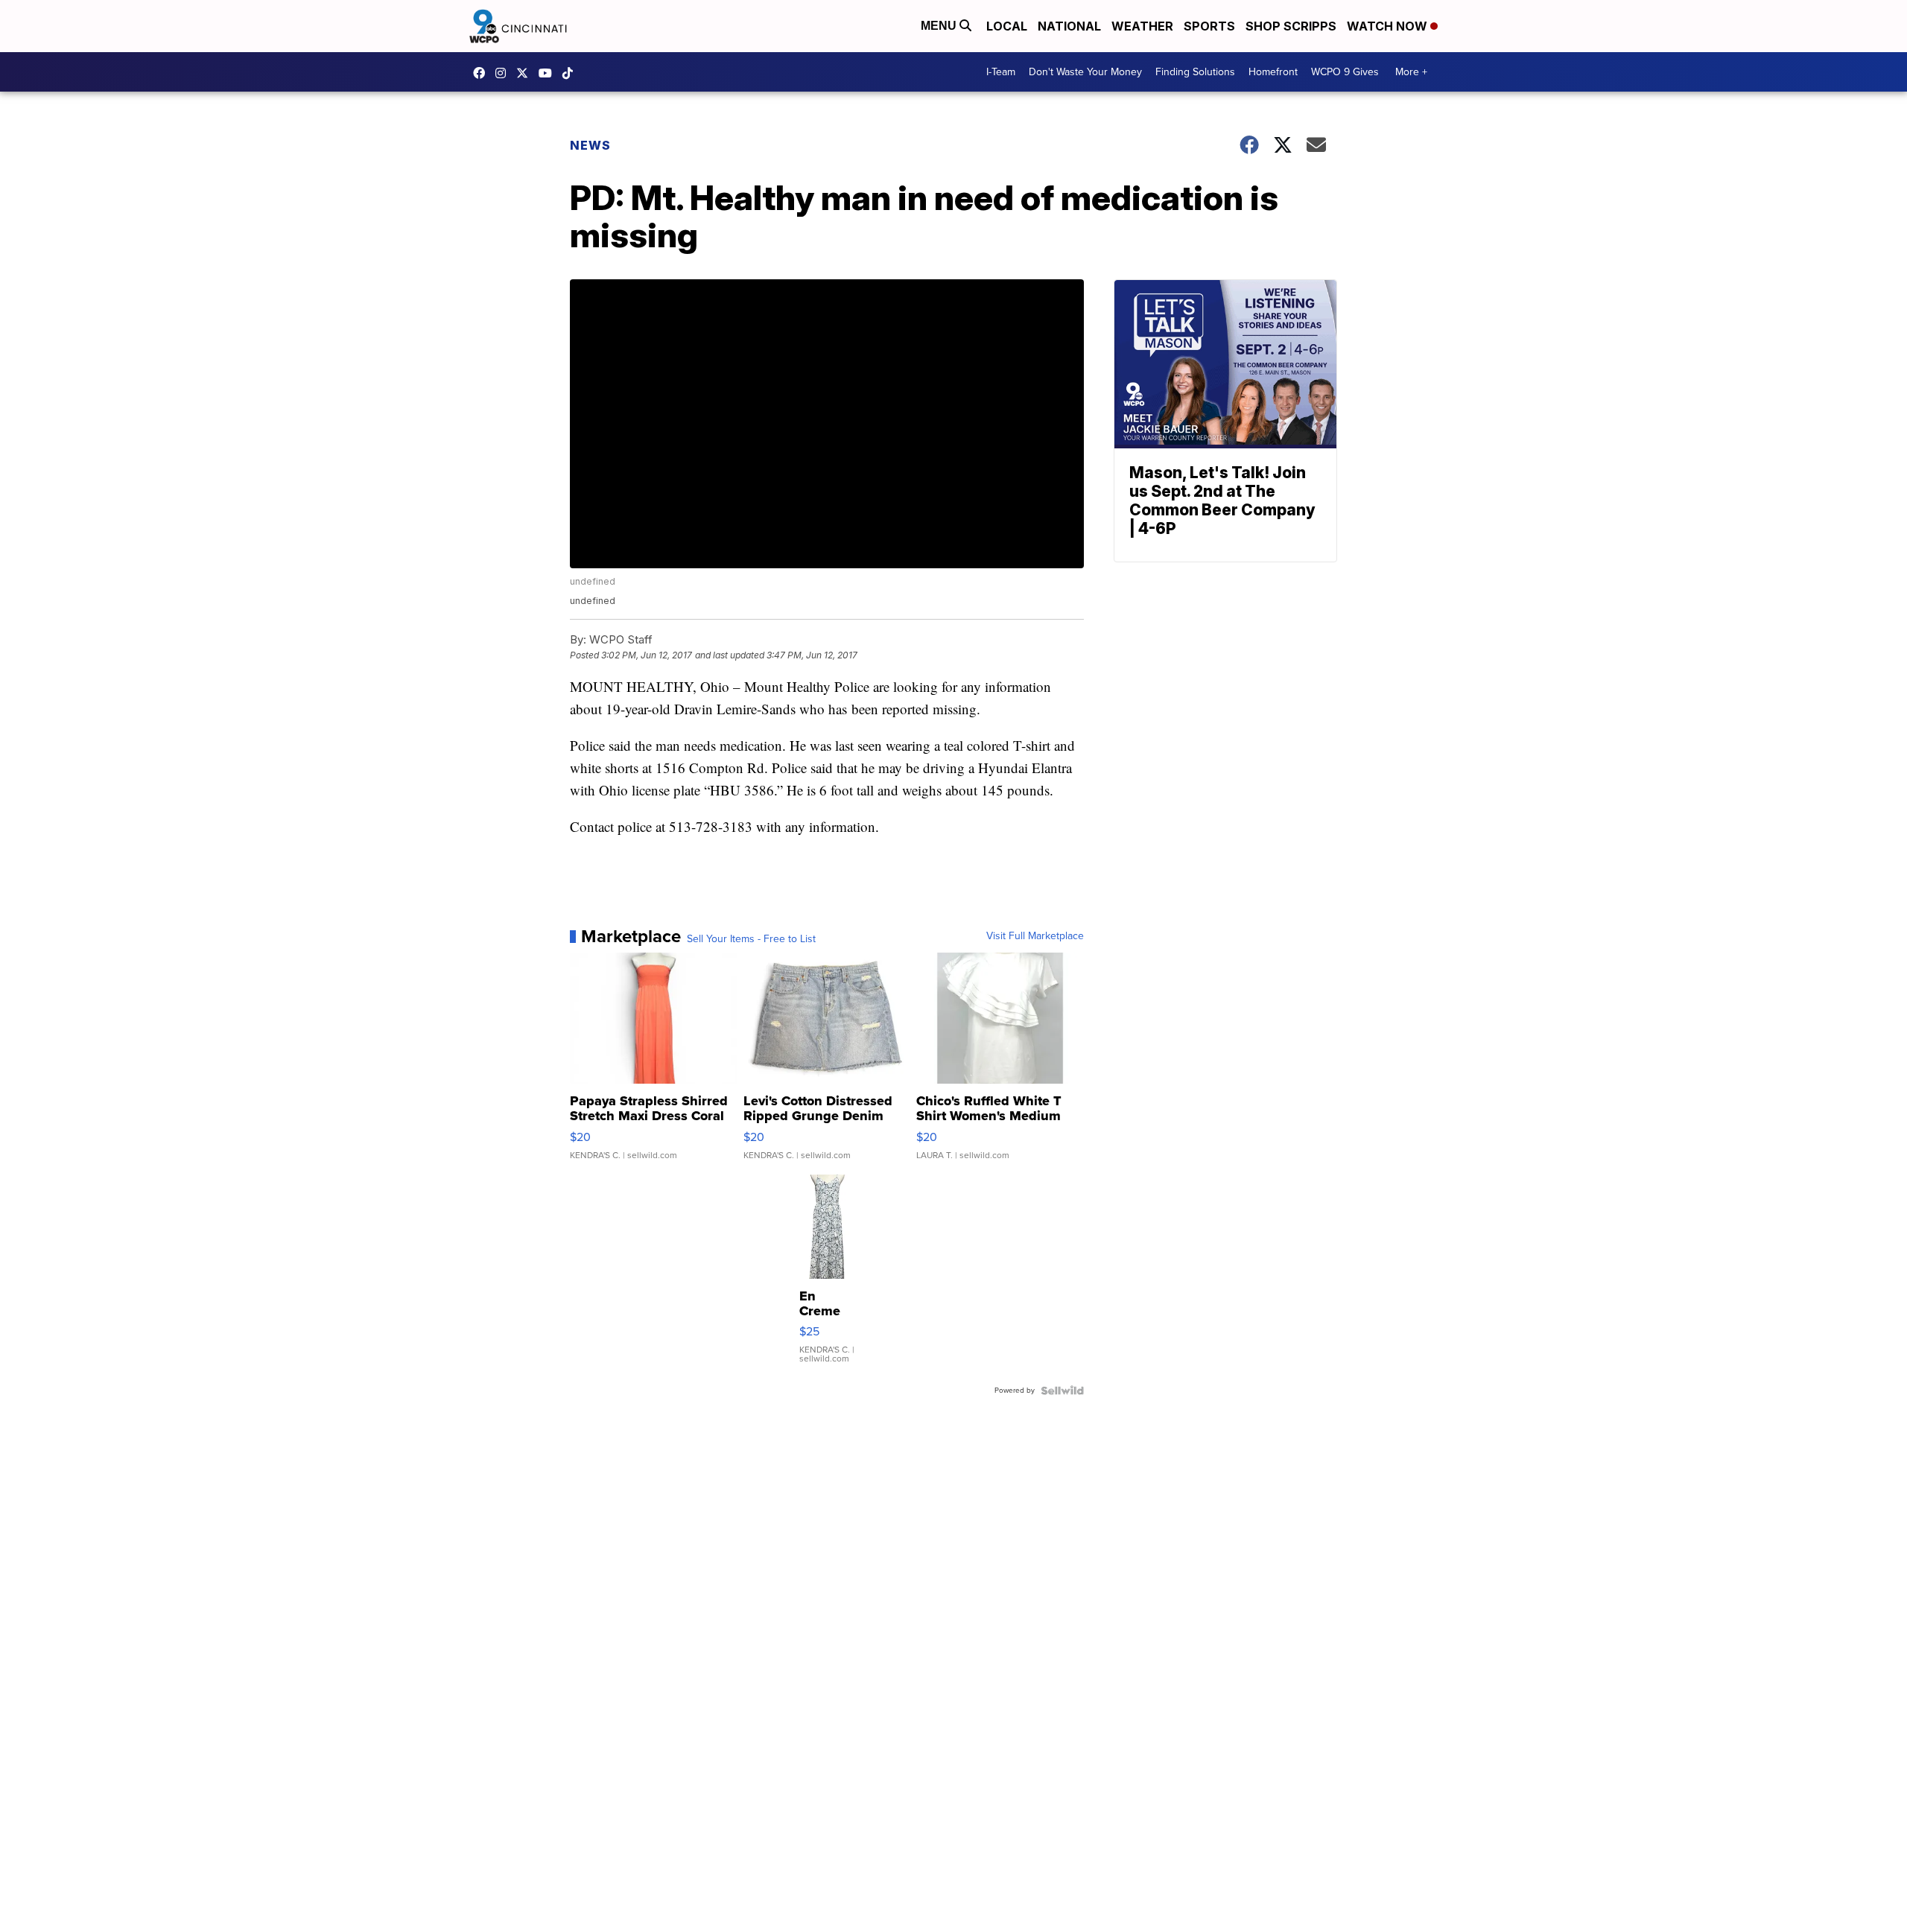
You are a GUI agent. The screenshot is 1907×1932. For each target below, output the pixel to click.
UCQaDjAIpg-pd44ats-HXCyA (549, 73)
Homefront (1273, 72)
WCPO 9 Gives (1345, 72)
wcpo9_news (504, 73)
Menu (940, 26)
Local (1007, 26)
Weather (1142, 26)
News (590, 145)
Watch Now (1389, 26)
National (1069, 26)
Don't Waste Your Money (1085, 72)
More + (1411, 72)
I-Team (1001, 72)
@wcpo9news (571, 73)
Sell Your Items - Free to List (751, 939)
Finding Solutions (1195, 72)
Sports (1209, 26)
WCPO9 (483, 73)
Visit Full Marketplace (1035, 936)
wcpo (526, 73)
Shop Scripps (1291, 26)
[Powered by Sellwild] (1062, 1391)
